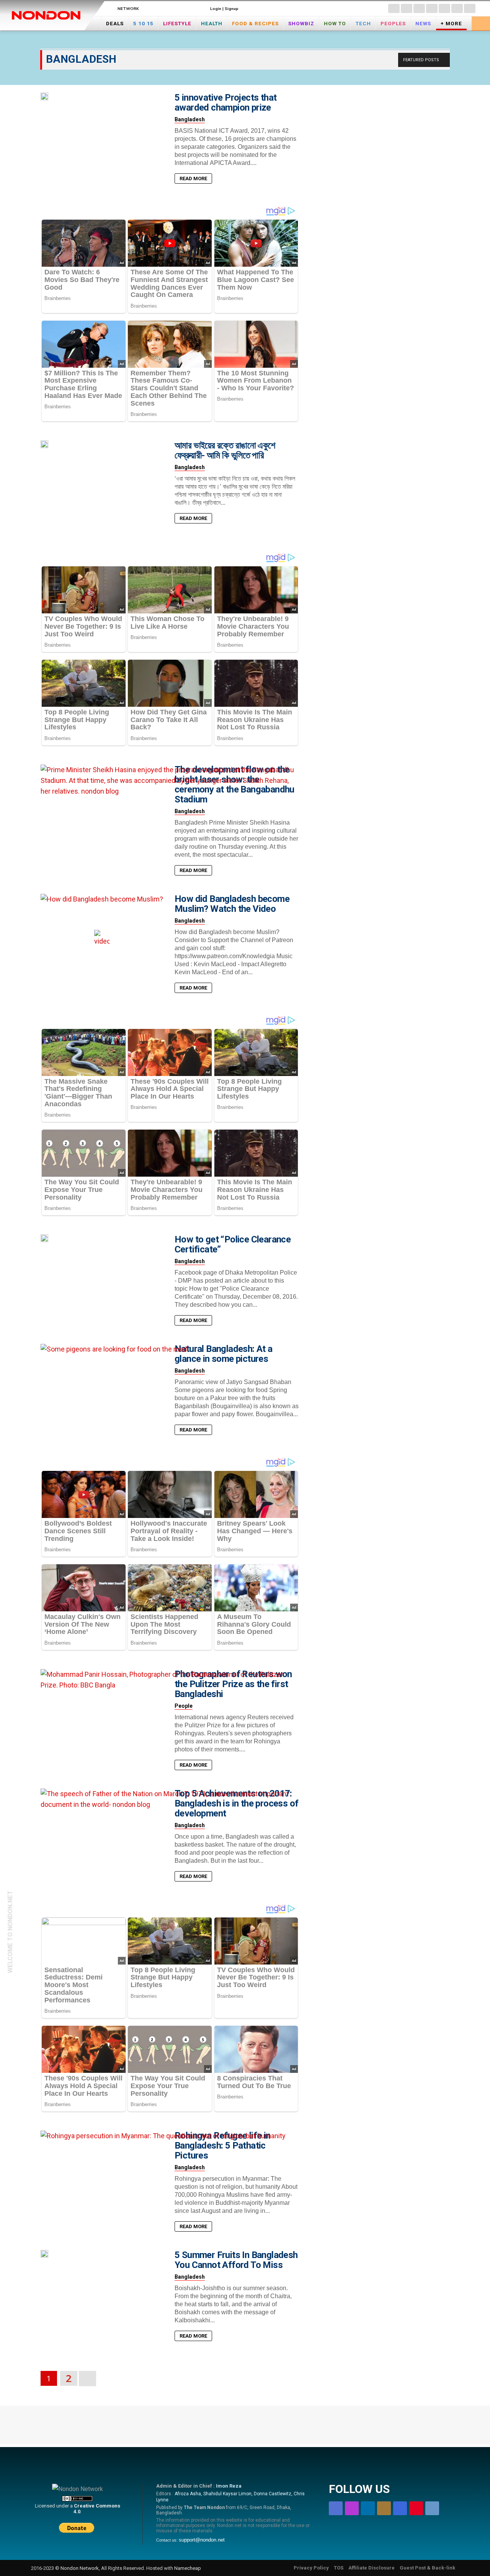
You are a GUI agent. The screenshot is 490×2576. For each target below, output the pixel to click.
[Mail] (432, 9)
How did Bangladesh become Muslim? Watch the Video (232, 904)
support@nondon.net (202, 2540)
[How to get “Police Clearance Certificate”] (44, 1238)
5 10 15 (143, 23)
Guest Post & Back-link (427, 2568)
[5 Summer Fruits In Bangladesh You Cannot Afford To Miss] (44, 2254)
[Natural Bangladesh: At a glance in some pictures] (114, 1397)
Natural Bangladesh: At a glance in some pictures (224, 1354)
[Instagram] (407, 9)
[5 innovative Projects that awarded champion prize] (44, 96)
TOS (339, 2568)
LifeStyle (177, 23)
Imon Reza (229, 2486)
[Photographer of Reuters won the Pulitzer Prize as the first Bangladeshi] (170, 1763)
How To (335, 23)
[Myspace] (444, 9)
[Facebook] (394, 9)
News (423, 23)
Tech (363, 23)
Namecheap (188, 2568)
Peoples (393, 23)
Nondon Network (80, 2568)
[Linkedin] (419, 9)
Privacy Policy (311, 2568)
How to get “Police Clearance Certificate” (233, 1244)
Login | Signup (224, 9)
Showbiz (301, 23)
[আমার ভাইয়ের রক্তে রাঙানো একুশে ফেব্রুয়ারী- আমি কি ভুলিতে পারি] (44, 444)
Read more (193, 179)
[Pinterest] (457, 9)
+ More (451, 23)
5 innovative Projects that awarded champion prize (225, 103)
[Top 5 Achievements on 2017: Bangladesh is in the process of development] (170, 1882)
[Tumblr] (470, 9)
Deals (115, 23)
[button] (481, 22)
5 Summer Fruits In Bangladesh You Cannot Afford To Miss (236, 2260)
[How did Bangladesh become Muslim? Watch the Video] (102, 938)
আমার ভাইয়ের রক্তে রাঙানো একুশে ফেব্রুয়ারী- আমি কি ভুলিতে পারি (225, 450)
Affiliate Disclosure (372, 2568)
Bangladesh (190, 119)
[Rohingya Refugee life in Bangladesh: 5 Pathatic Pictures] (163, 2219)
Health (212, 23)
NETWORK (128, 9)
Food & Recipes (255, 23)
